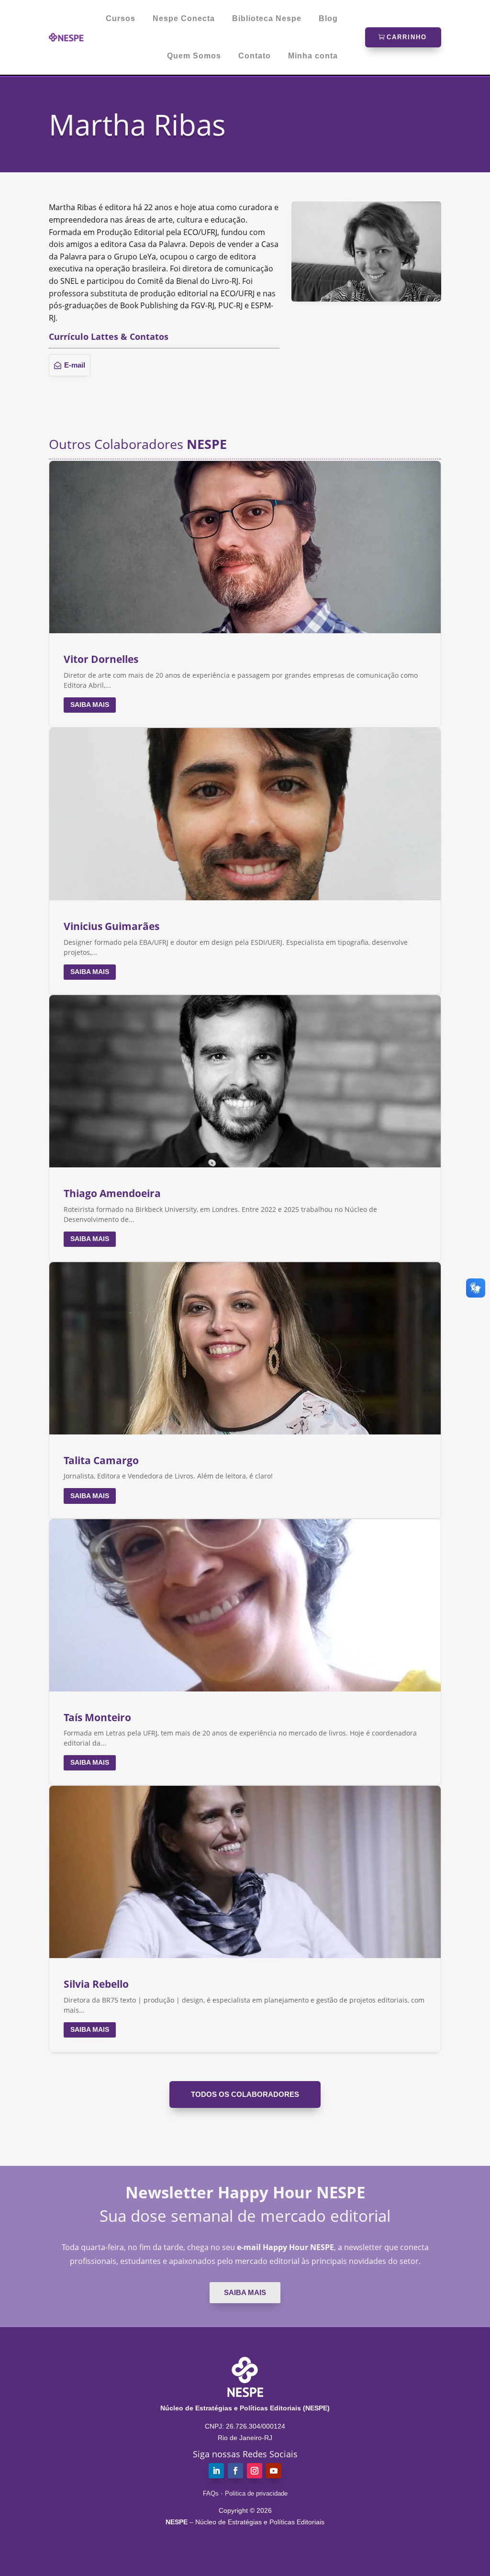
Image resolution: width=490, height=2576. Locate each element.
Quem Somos (194, 56)
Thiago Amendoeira (112, 1193)
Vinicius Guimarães (111, 926)
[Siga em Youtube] (274, 2471)
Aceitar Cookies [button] (281, 2546)
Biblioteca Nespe (267, 19)
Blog (328, 19)
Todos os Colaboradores (245, 2094)
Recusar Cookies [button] (210, 2546)
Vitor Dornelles (101, 659)
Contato (255, 56)
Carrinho (407, 37)
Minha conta (313, 56)
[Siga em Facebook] (235, 2471)
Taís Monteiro (97, 1717)
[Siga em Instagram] (255, 2471)
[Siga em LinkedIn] (216, 2471)
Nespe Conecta (184, 19)
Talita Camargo (101, 1460)
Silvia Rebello (96, 1984)
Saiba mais (90, 705)
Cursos (121, 19)
